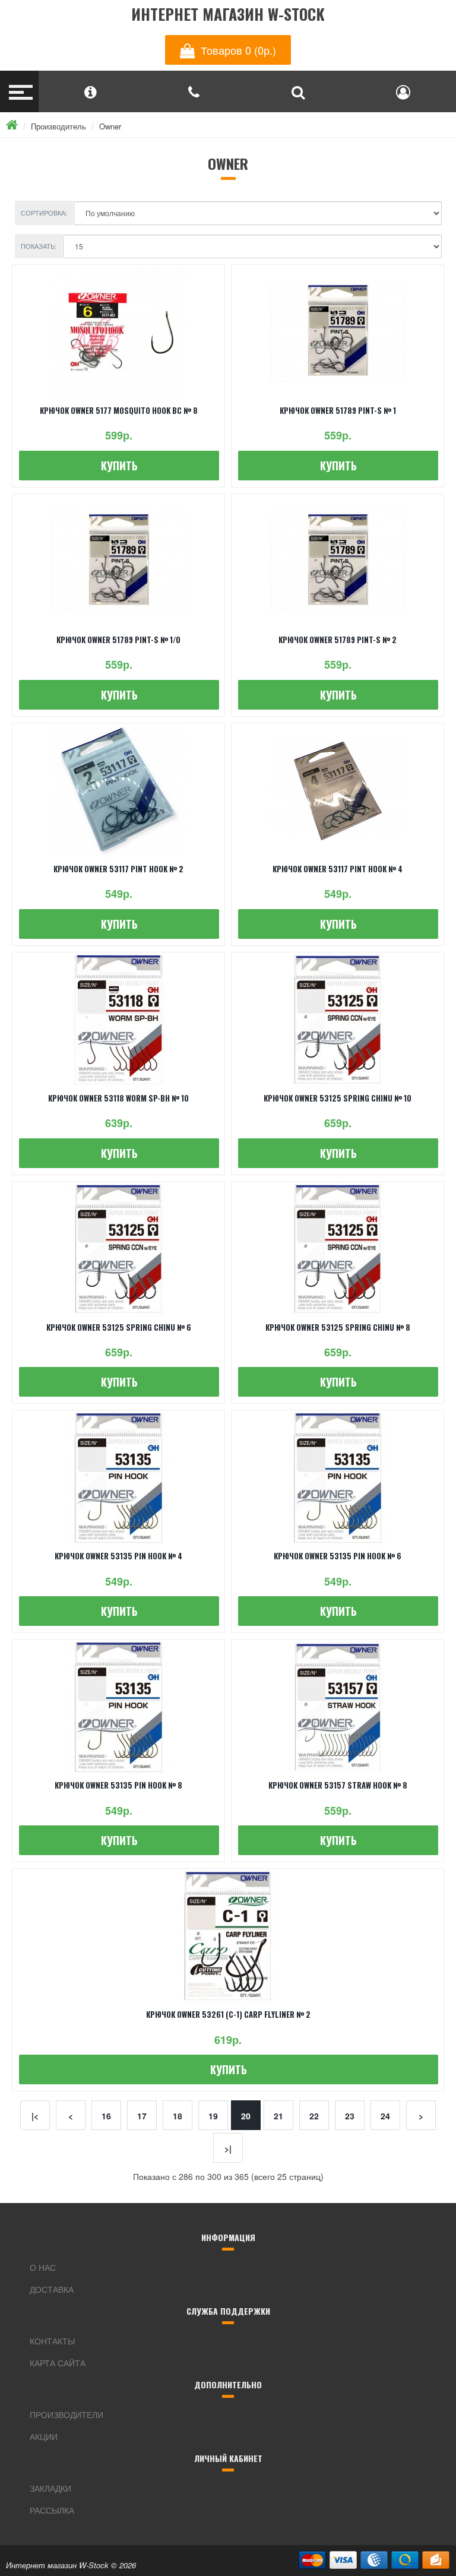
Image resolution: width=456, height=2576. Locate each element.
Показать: (39, 246)
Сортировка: (44, 213)
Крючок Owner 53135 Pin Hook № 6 (338, 1556)
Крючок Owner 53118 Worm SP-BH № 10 (118, 1098)
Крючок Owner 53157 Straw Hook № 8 (338, 1785)
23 (350, 2116)
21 (278, 2116)
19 (213, 2116)
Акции (44, 2436)
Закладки (50, 2488)
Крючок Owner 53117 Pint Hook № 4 (338, 869)
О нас (43, 2267)
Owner (110, 126)
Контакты (52, 2341)
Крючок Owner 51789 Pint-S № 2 (338, 640)
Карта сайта (58, 2363)
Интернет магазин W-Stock (228, 15)
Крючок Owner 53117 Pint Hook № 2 (118, 869)
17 (142, 2116)
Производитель (58, 126)
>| (228, 2148)
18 (178, 2116)
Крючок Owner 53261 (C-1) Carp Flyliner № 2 (228, 2014)
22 (314, 2116)
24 (385, 2116)
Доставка (52, 2289)
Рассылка (52, 2510)
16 (106, 2116)
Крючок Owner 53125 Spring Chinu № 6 (119, 1327)
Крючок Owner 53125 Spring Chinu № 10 (338, 1098)
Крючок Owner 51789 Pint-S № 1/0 (118, 640)
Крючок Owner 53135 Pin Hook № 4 (118, 1556)
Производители (66, 2414)
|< (35, 2116)
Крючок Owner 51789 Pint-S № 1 (338, 410)
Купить (119, 466)
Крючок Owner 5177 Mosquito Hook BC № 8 (119, 410)
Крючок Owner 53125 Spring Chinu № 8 (338, 1327)
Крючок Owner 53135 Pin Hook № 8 (118, 1785)
